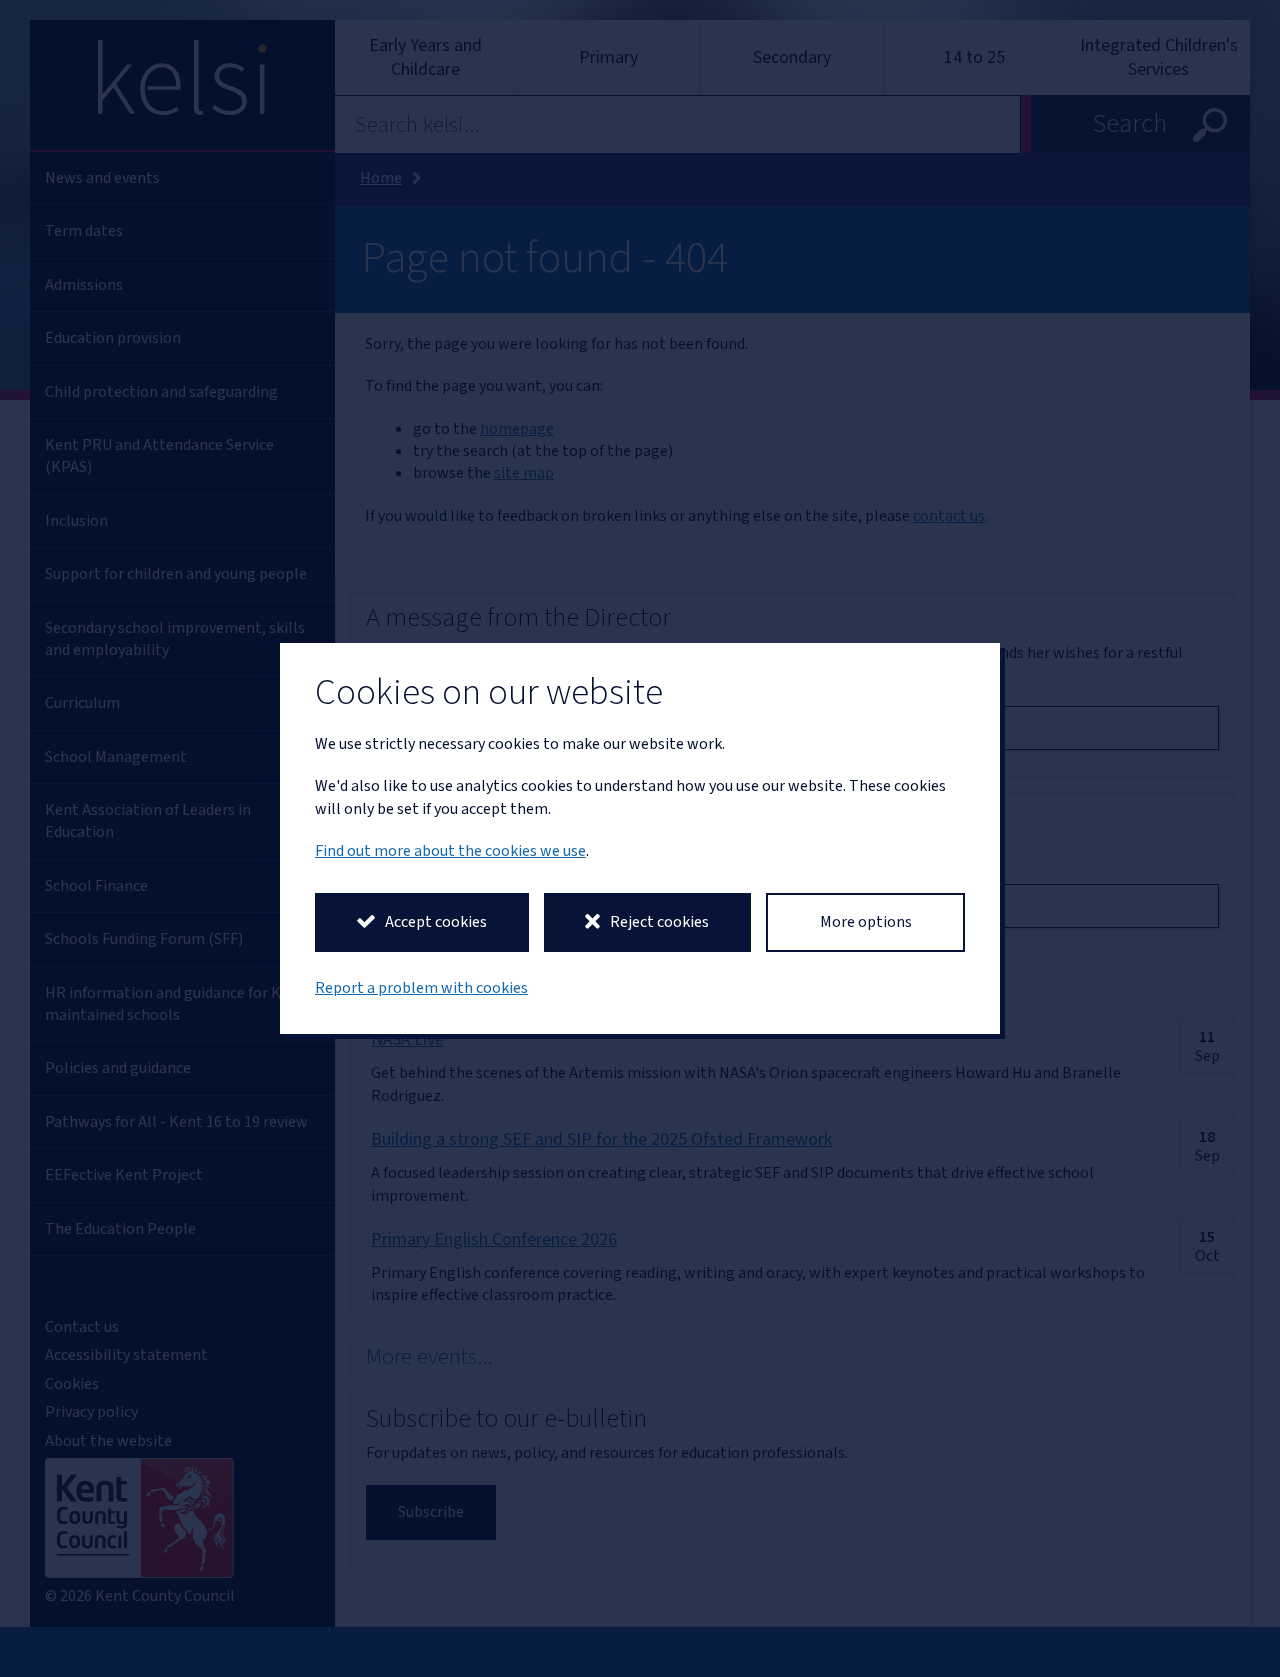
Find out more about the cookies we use (450, 851)
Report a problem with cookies (421, 988)
